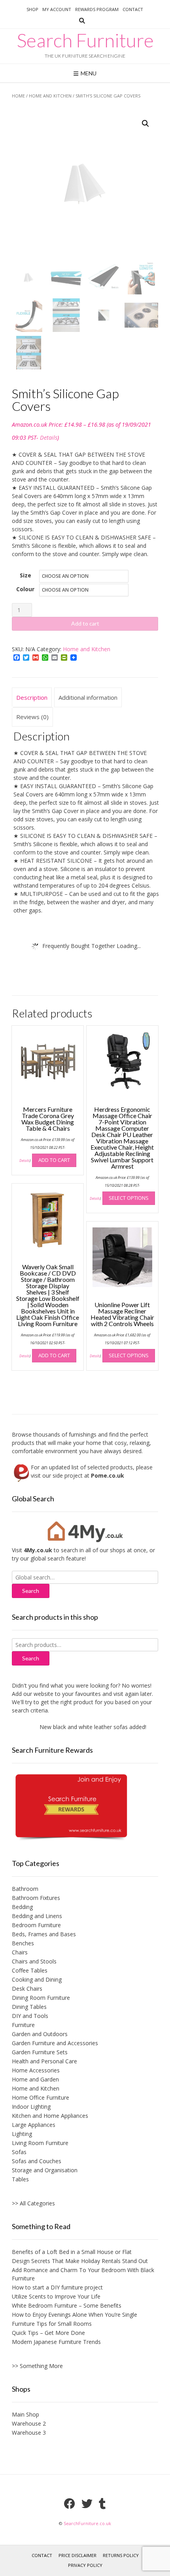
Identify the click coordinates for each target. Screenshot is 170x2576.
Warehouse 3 (29, 2433)
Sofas (19, 2152)
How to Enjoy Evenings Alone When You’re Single (75, 2315)
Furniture (23, 2025)
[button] (145, 124)
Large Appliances (34, 2125)
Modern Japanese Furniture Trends (56, 2342)
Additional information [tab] (88, 697)
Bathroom (25, 1889)
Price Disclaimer (77, 2555)
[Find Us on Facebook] (70, 2504)
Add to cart (85, 623)
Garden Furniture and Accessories (55, 2043)
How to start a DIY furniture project (57, 2287)
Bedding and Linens (37, 1916)
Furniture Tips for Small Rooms (52, 2324)
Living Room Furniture (40, 2143)
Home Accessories (36, 2070)
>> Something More (37, 2366)
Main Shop (25, 2414)
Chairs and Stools (34, 1961)
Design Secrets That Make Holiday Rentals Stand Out (80, 2261)
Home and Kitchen (50, 96)
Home (18, 96)
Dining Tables (29, 2007)
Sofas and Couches (37, 2161)
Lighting (22, 2134)
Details (49, 437)
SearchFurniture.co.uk (87, 2523)
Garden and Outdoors (40, 2034)
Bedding (22, 1907)
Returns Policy (121, 2555)
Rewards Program (97, 9)
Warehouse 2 (29, 2423)
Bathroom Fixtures (36, 1898)
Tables (20, 2179)
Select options (129, 1198)
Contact (133, 9)
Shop (32, 9)
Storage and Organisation (45, 2170)
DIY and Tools (30, 2016)
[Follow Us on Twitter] (87, 2504)
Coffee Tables (30, 1970)
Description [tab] (32, 697)
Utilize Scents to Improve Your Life (56, 2296)
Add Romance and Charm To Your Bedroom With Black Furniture (83, 2274)
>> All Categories (33, 2203)
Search (31, 1658)
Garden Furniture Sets (40, 2052)
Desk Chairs (27, 1989)
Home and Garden (35, 2079)
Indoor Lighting (31, 2107)
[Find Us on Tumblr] (102, 2504)
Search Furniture (85, 40)
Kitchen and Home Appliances (50, 2116)
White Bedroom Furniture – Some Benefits (67, 2305)
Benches (23, 1943)
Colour (25, 589)
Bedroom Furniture (36, 1925)
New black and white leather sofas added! (85, 1727)
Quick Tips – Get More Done (48, 2333)
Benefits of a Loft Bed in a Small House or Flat (72, 2252)
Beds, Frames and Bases (44, 1934)
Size (25, 575)
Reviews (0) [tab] (32, 717)
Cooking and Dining (37, 1979)
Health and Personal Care (44, 2061)
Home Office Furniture (41, 2097)
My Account (57, 9)
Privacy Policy (85, 2565)
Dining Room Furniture (41, 1998)
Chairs (20, 1952)
